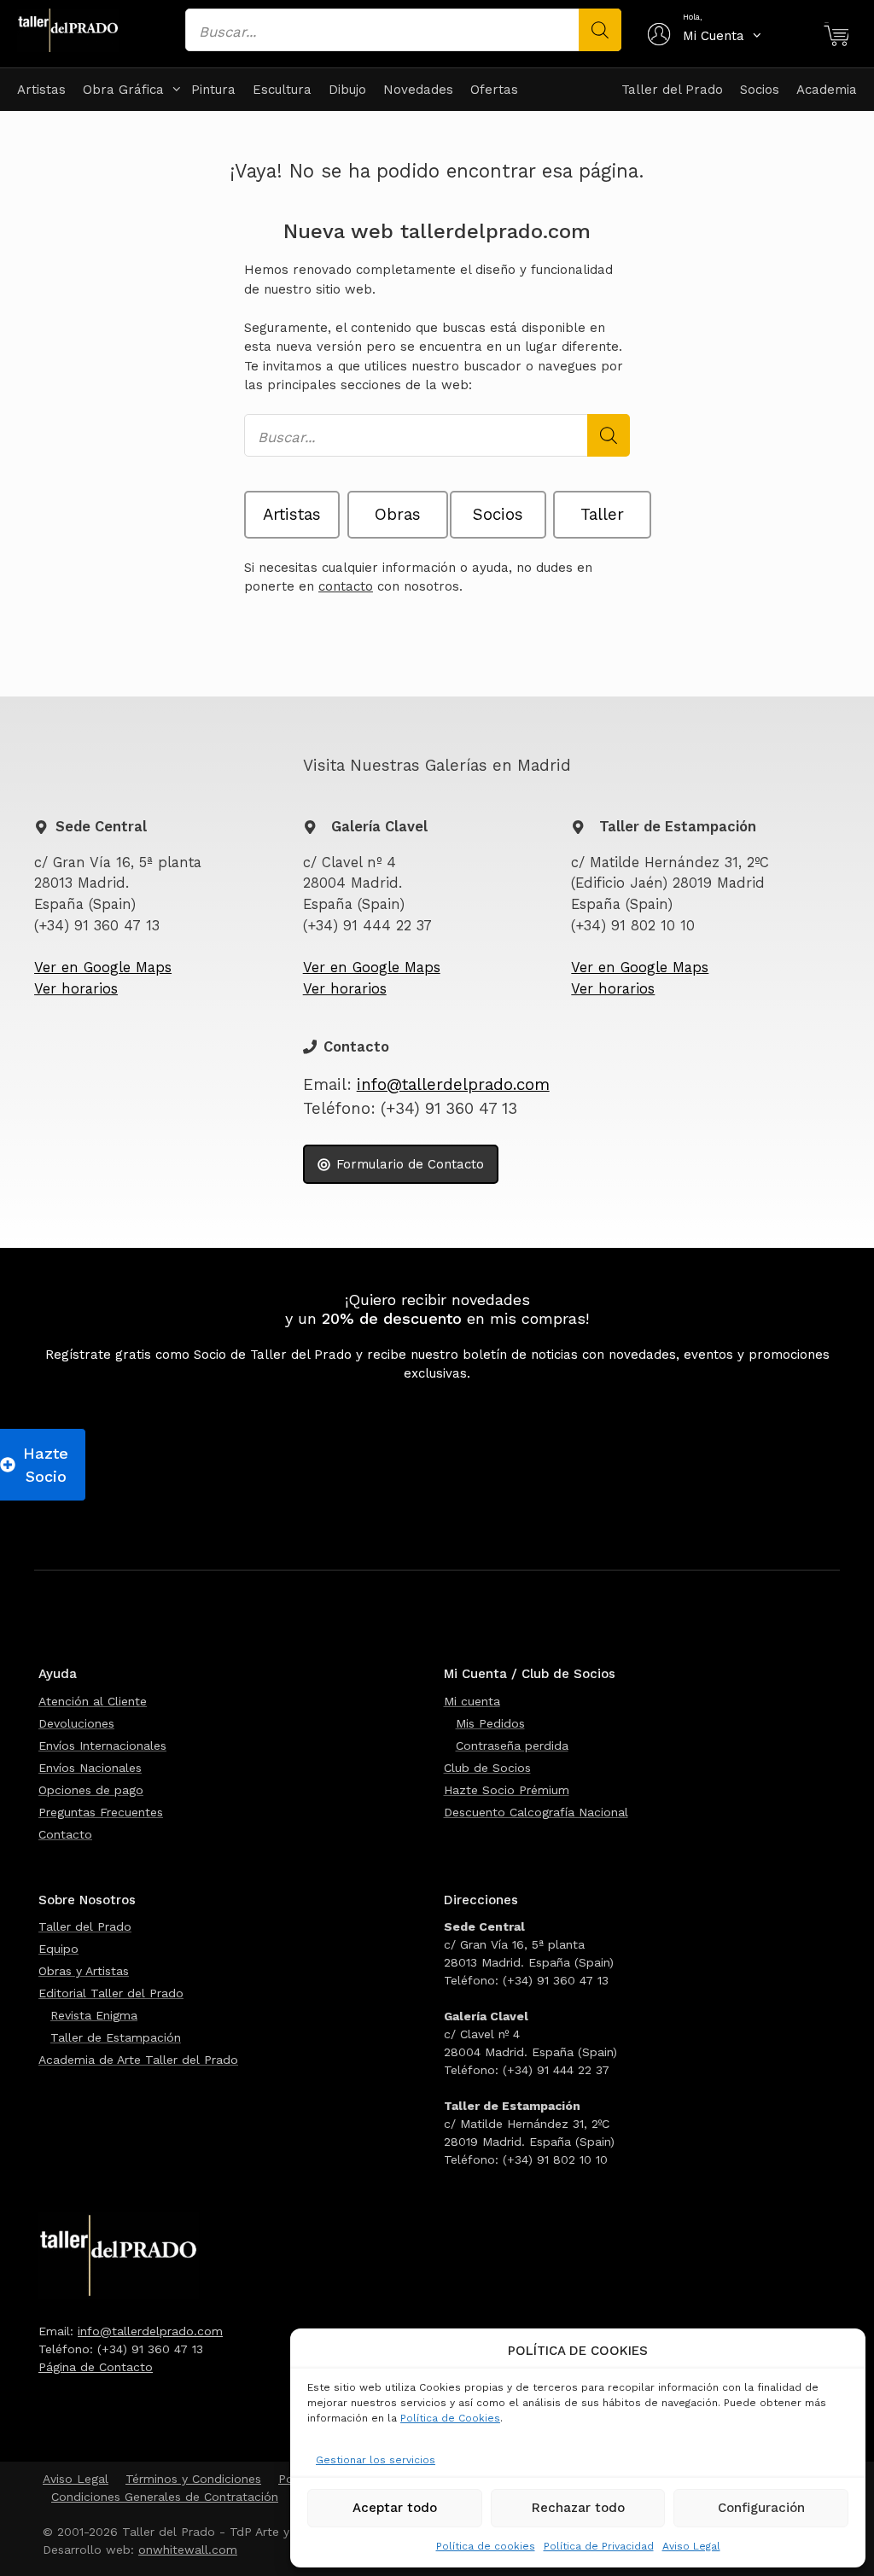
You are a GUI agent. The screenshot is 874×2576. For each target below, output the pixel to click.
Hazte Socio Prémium (507, 1790)
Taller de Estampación (116, 2037)
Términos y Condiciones (193, 2479)
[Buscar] (600, 30)
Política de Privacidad (599, 2546)
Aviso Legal (691, 2546)
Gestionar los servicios (376, 2460)
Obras (398, 515)
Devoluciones (76, 1723)
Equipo (58, 1949)
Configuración (761, 2508)
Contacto (65, 1834)
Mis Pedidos (490, 1723)
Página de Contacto (96, 2367)
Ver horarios (76, 989)
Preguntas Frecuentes (101, 1812)
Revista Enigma (94, 2015)
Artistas (41, 90)
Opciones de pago (91, 1790)
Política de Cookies (450, 2418)
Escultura (282, 90)
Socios (760, 90)
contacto (346, 586)
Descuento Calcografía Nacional (536, 1812)
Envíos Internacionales (102, 1746)
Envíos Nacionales (90, 1768)
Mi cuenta (472, 1701)
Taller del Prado (672, 90)
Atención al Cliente (93, 1701)
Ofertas (494, 90)
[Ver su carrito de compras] (836, 36)
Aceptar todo (395, 2508)
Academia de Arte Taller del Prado (138, 2060)
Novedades (418, 90)
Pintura (213, 90)
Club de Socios (487, 1768)
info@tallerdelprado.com (453, 1085)
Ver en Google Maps (103, 967)
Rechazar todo (578, 2508)
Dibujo (347, 90)
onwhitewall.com (188, 2550)
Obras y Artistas (84, 1971)
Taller (602, 515)
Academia (827, 90)
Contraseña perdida (512, 1746)
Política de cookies (486, 2546)
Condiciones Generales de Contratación (165, 2497)
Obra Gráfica (123, 90)
